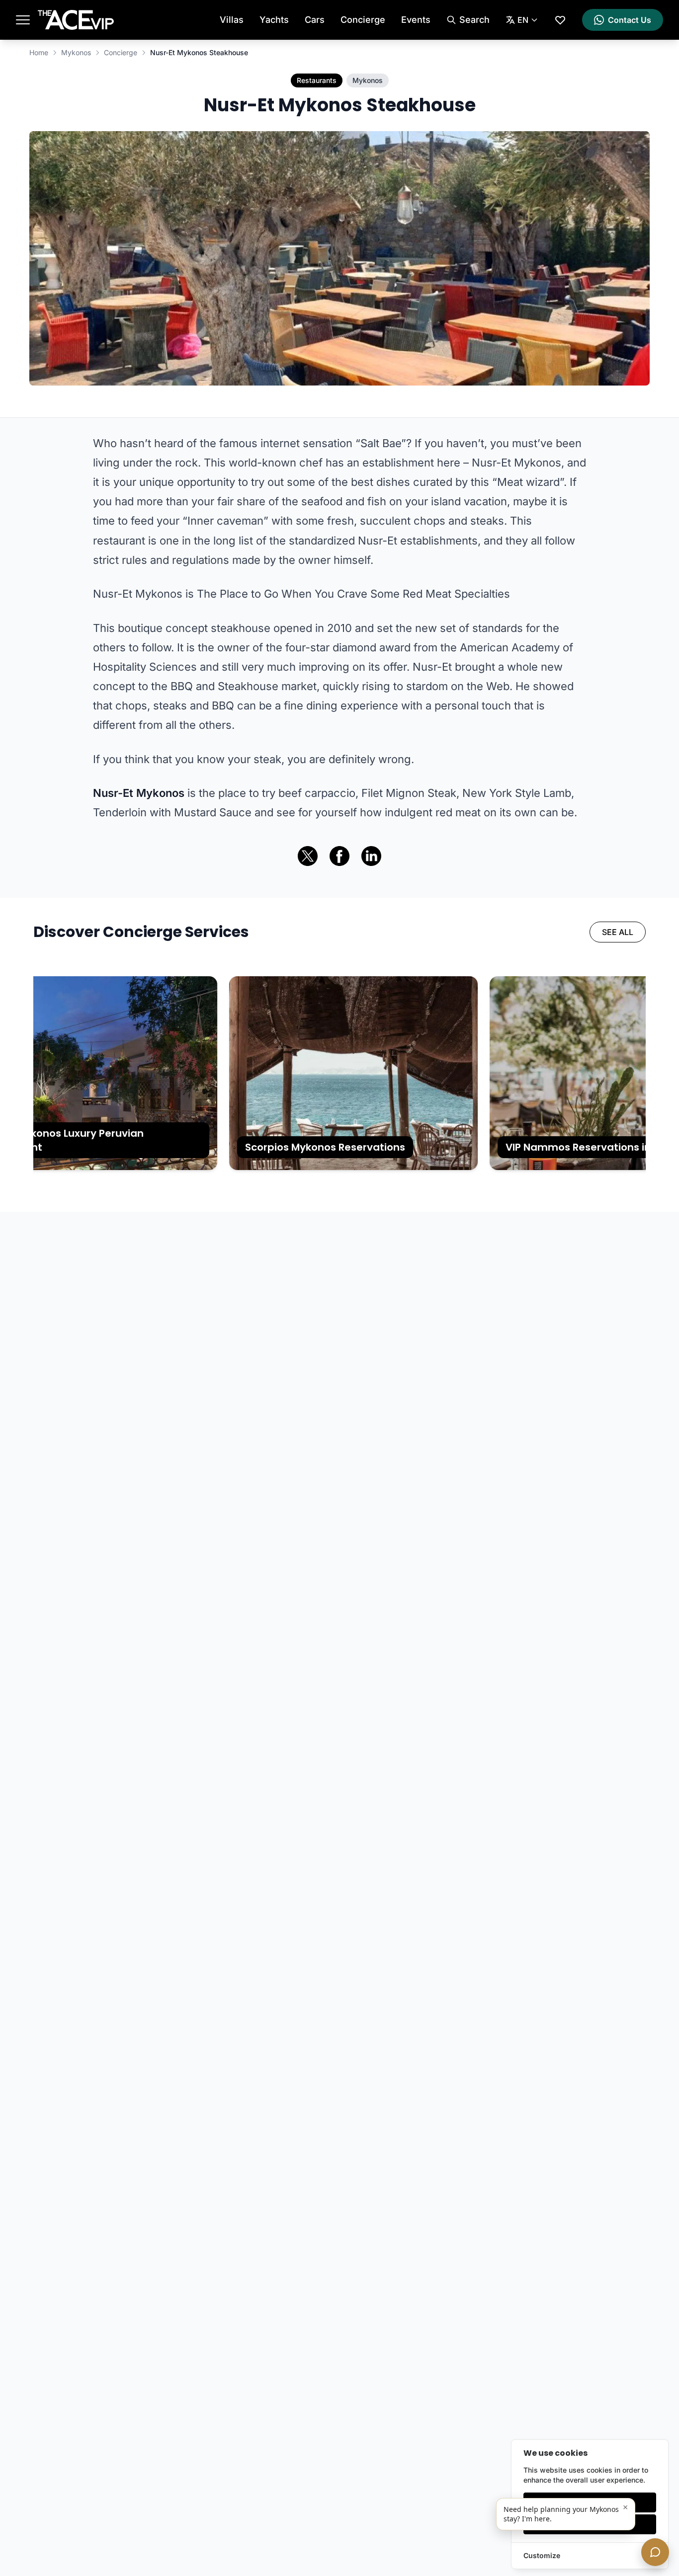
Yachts (274, 20)
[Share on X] (308, 856)
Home (39, 52)
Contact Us (630, 20)
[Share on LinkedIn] (371, 856)
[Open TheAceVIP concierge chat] (655, 2552)
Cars (315, 20)
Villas (232, 20)
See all (618, 932)
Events (416, 20)
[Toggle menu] (23, 20)
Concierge (363, 20)
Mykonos (76, 52)
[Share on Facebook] (339, 856)
